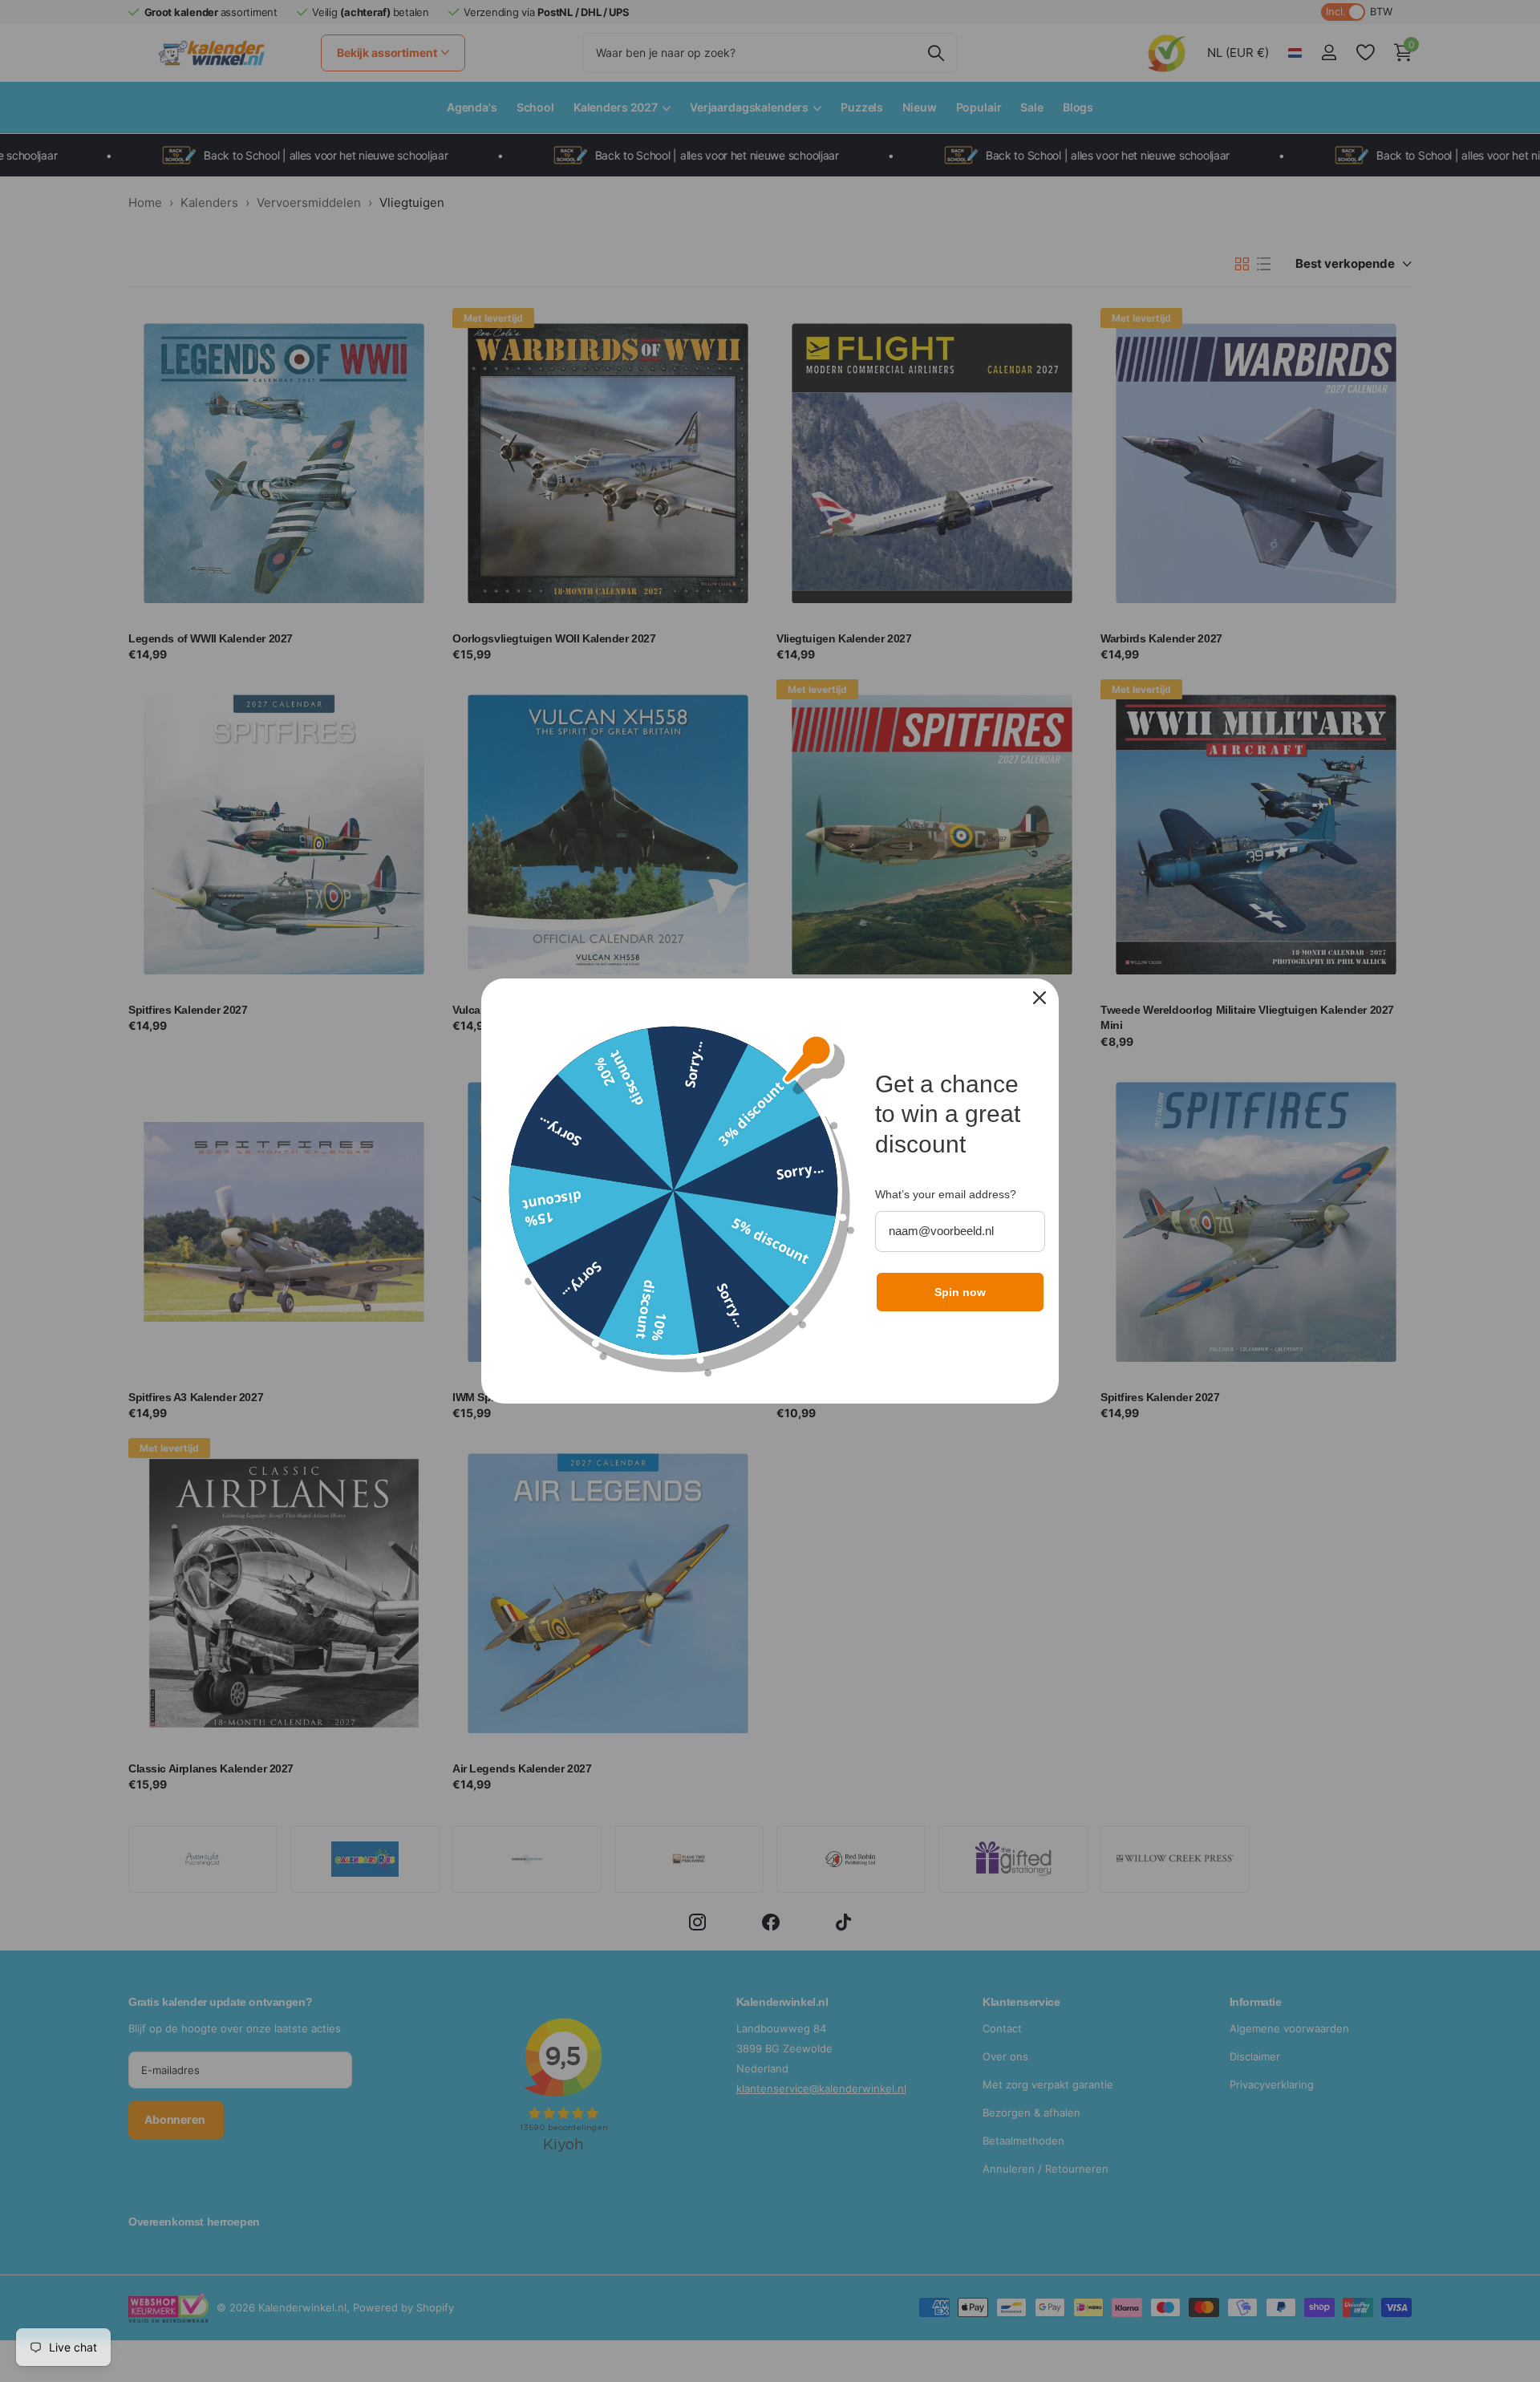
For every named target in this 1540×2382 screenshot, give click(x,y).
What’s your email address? (946, 1194)
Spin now (960, 1292)
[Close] (1039, 998)
